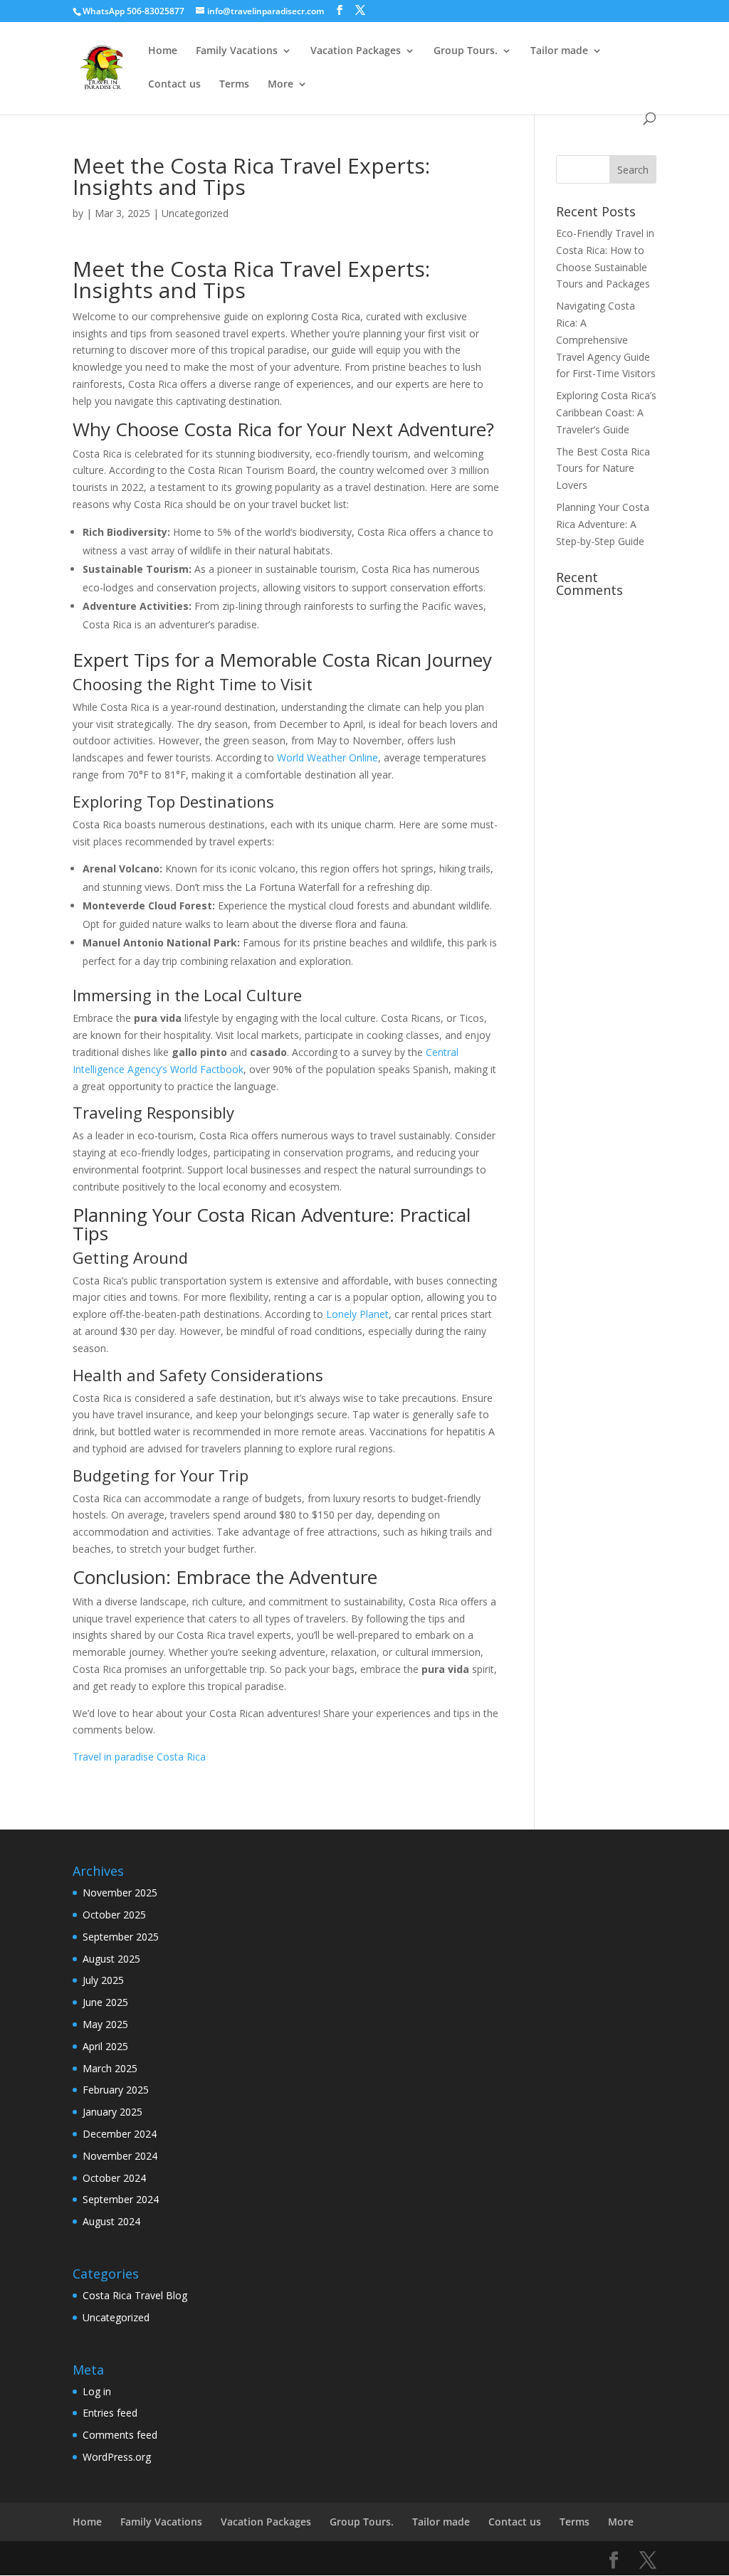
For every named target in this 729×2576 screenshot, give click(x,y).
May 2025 (105, 2024)
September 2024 (121, 2199)
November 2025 (120, 1893)
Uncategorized (195, 213)
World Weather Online (327, 758)
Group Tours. (466, 51)
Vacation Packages (356, 51)
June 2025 (105, 2002)
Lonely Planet (357, 1314)
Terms (234, 85)
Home (163, 51)
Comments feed (120, 2435)
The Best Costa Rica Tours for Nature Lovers (603, 469)
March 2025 (110, 2068)
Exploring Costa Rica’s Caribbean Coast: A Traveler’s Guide (606, 412)
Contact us (174, 85)
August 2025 (111, 1959)
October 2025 (114, 1915)
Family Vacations (237, 51)
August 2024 (111, 2221)
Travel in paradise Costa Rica (139, 1757)
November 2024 (120, 2156)
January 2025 (112, 2112)
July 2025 (103, 1980)
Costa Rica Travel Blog (135, 2295)
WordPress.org (117, 2457)
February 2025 (116, 2090)
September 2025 (121, 1937)
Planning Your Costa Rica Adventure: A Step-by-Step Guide (603, 524)
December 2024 (120, 2134)
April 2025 (105, 2046)
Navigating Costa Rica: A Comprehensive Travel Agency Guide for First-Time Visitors (606, 339)
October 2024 (114, 2178)
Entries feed (110, 2413)
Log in (97, 2391)
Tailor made (559, 51)
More (280, 85)
